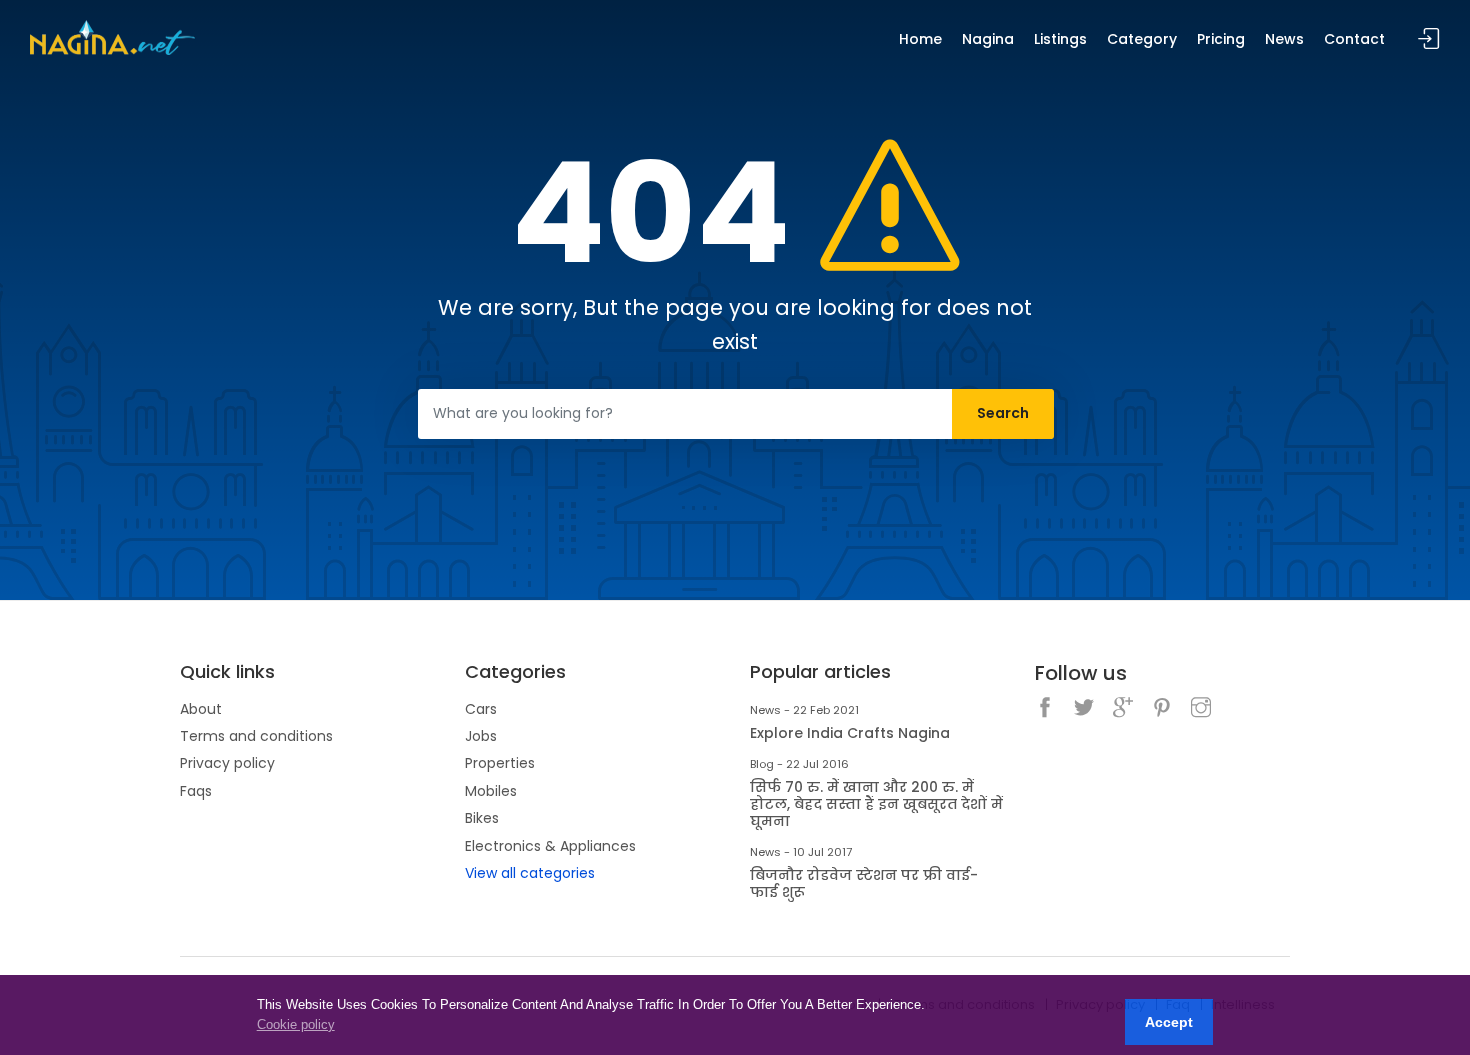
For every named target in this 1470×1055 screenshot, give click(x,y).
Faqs (196, 791)
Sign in (1429, 39)
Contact (1354, 39)
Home (920, 39)
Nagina (988, 39)
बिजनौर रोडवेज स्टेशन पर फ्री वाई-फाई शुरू (864, 884)
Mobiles (491, 791)
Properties (500, 763)
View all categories (530, 873)
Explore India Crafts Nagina (850, 733)
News (1284, 39)
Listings (1060, 39)
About (201, 709)
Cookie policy (296, 1024)
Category (1142, 39)
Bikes (482, 818)
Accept (1169, 1022)
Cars (481, 709)
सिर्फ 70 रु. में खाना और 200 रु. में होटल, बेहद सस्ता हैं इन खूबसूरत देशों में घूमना (876, 804)
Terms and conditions (256, 736)
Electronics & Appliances (550, 846)
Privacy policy (227, 763)
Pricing (1221, 39)
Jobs (481, 736)
